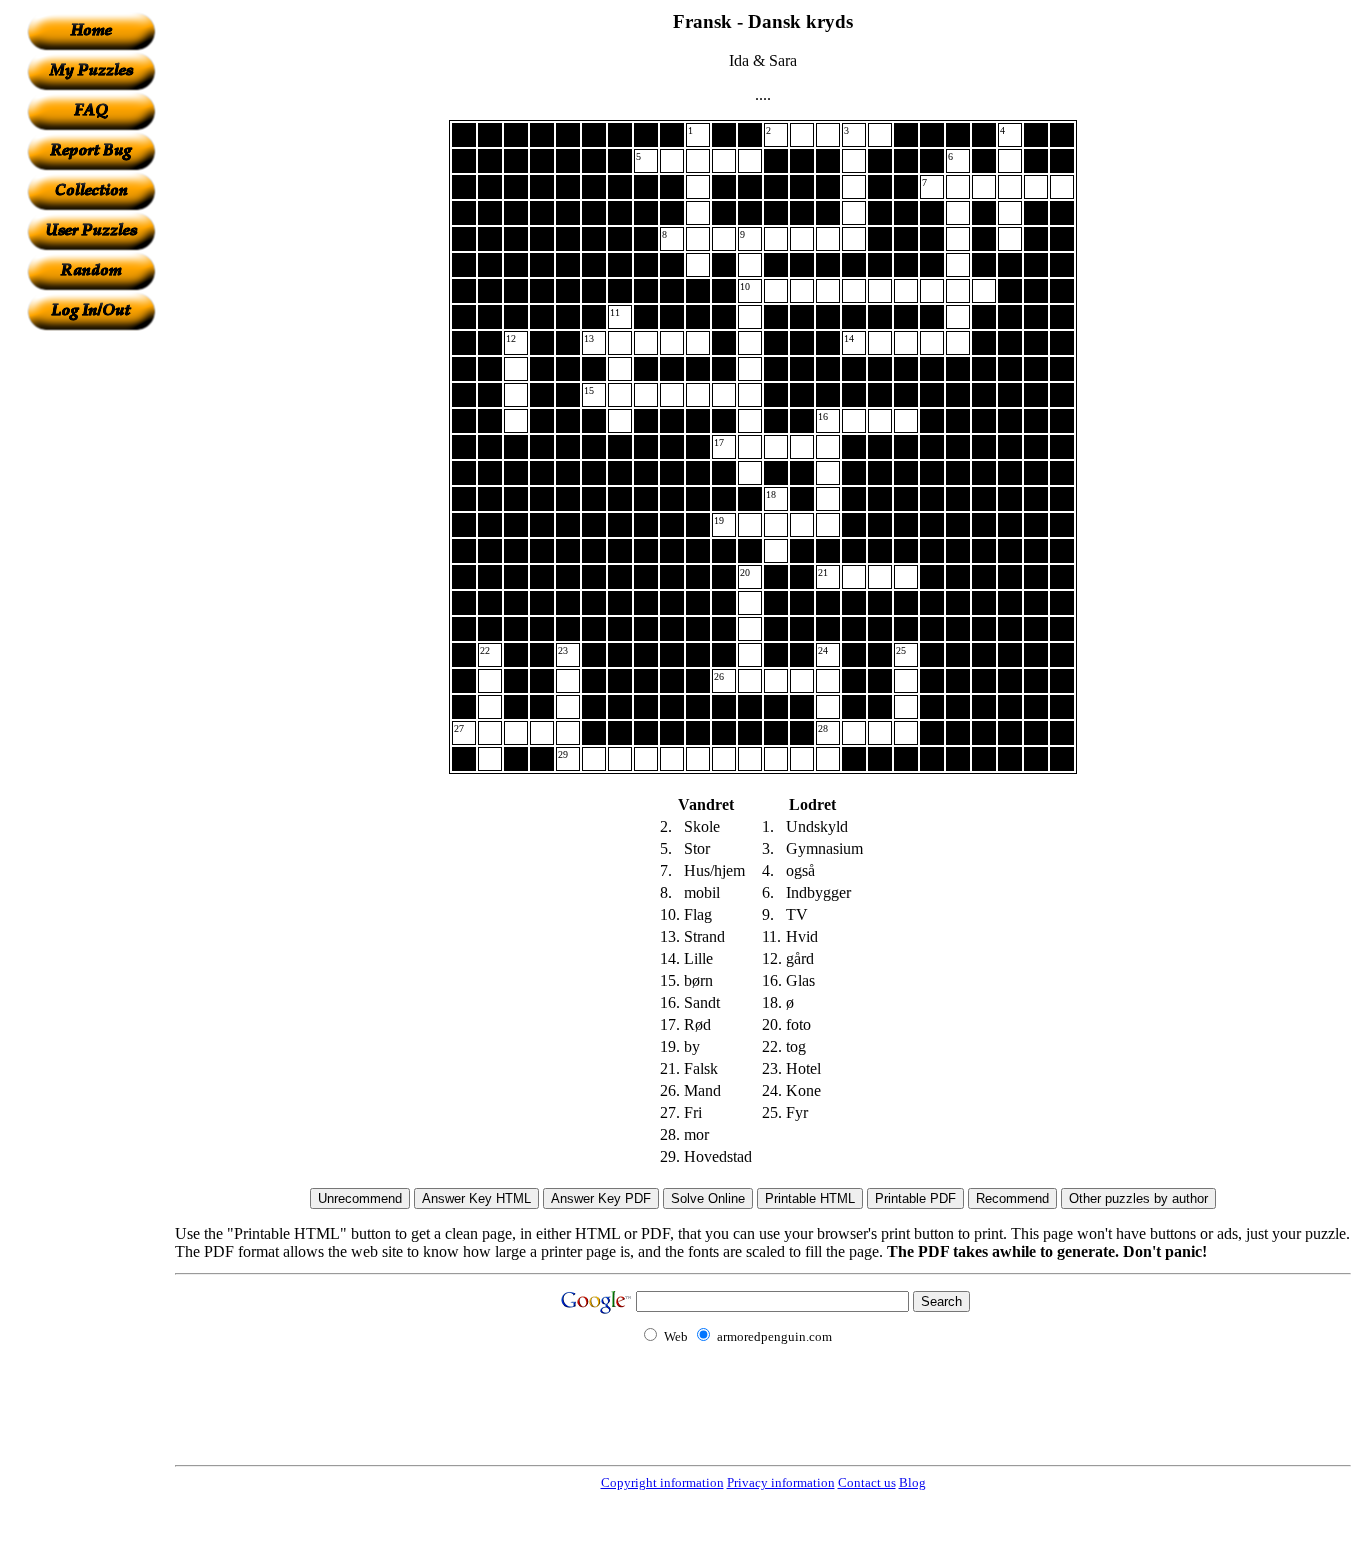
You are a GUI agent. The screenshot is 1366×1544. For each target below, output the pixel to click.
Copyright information (662, 1482)
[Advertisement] (91, 631)
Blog (912, 1482)
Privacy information (781, 1482)
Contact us (867, 1482)
